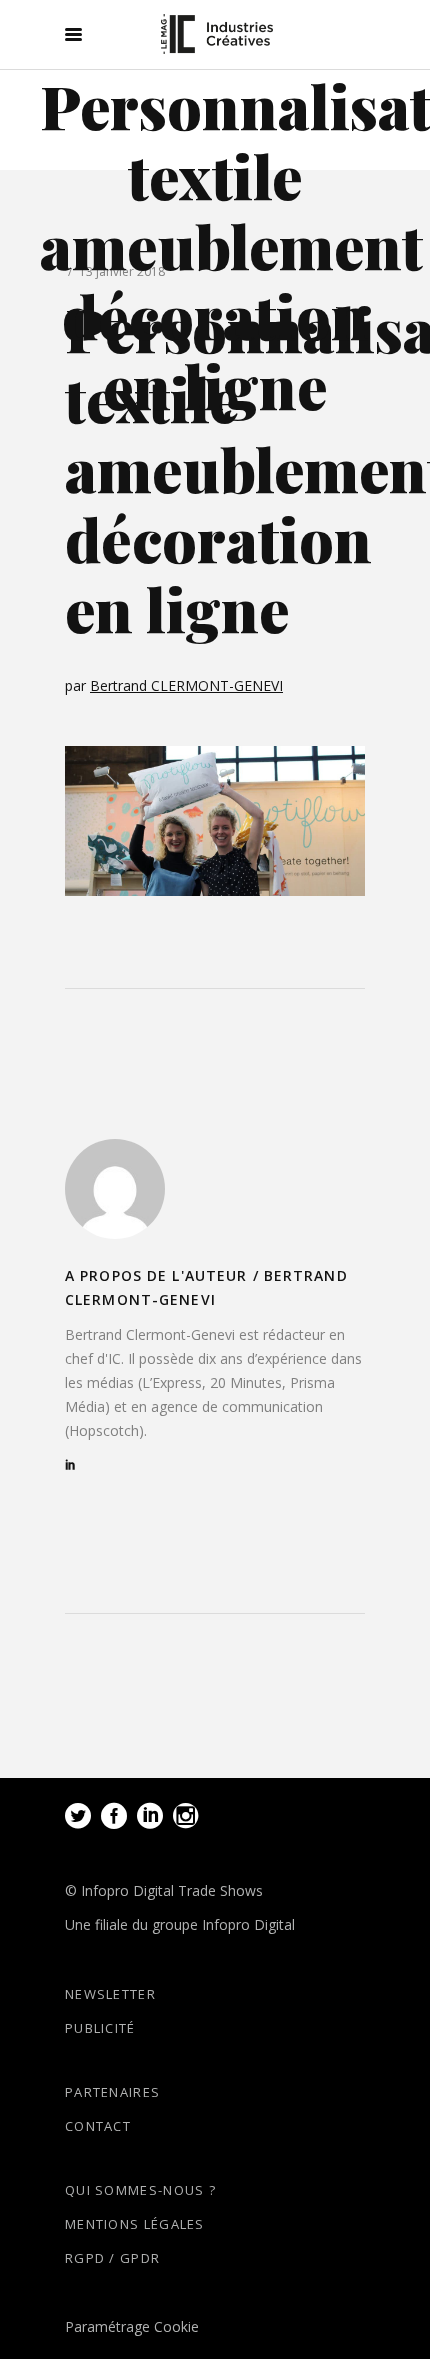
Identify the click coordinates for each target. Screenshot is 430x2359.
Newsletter (110, 1994)
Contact (98, 2126)
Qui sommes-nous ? (140, 2190)
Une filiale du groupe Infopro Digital (180, 1924)
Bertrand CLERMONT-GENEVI (186, 685)
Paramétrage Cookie (132, 2326)
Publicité (100, 2028)
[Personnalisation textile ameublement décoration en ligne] (115, 1189)
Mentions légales (135, 2224)
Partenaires (112, 2092)
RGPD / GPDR (112, 2258)
